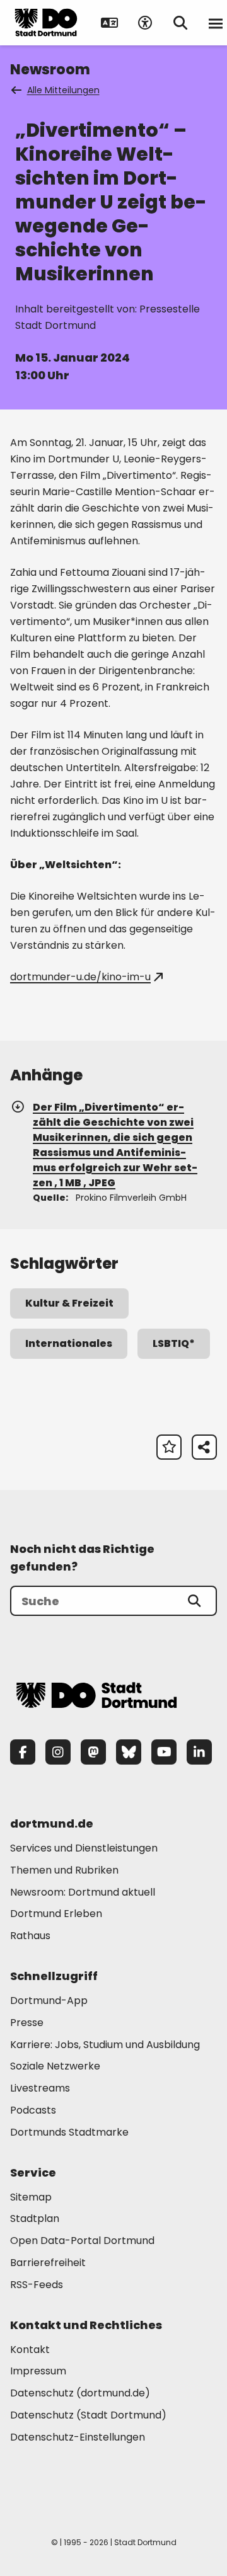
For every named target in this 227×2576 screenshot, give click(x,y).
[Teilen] (204, 1447)
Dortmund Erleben (56, 1914)
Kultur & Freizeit (69, 1303)
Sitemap (31, 2197)
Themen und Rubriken (64, 1870)
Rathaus (30, 1936)
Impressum (38, 2371)
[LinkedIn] (199, 1752)
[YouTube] (164, 1752)
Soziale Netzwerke (55, 2066)
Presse (27, 2023)
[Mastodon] (93, 1752)
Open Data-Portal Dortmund (82, 2241)
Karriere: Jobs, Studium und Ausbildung (105, 2045)
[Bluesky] (129, 1752)
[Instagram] (58, 1752)
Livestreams (40, 2088)
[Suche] (194, 1601)
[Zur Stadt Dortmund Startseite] (46, 23)
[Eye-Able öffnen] (145, 23)
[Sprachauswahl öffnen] (110, 23)
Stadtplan (35, 2218)
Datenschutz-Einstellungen (78, 2438)
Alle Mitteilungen (63, 90)
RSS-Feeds (37, 2285)
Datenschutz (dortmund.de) (80, 2393)
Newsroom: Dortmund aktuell (83, 1892)
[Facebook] (23, 1752)
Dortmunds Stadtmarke (69, 2132)
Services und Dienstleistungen (84, 1848)
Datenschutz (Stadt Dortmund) (88, 2415)
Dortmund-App (49, 2001)
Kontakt (30, 2350)
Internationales (69, 1343)
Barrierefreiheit (48, 2263)
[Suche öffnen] (180, 23)
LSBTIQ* (174, 1343)
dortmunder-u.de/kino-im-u (80, 977)
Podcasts (33, 2110)
